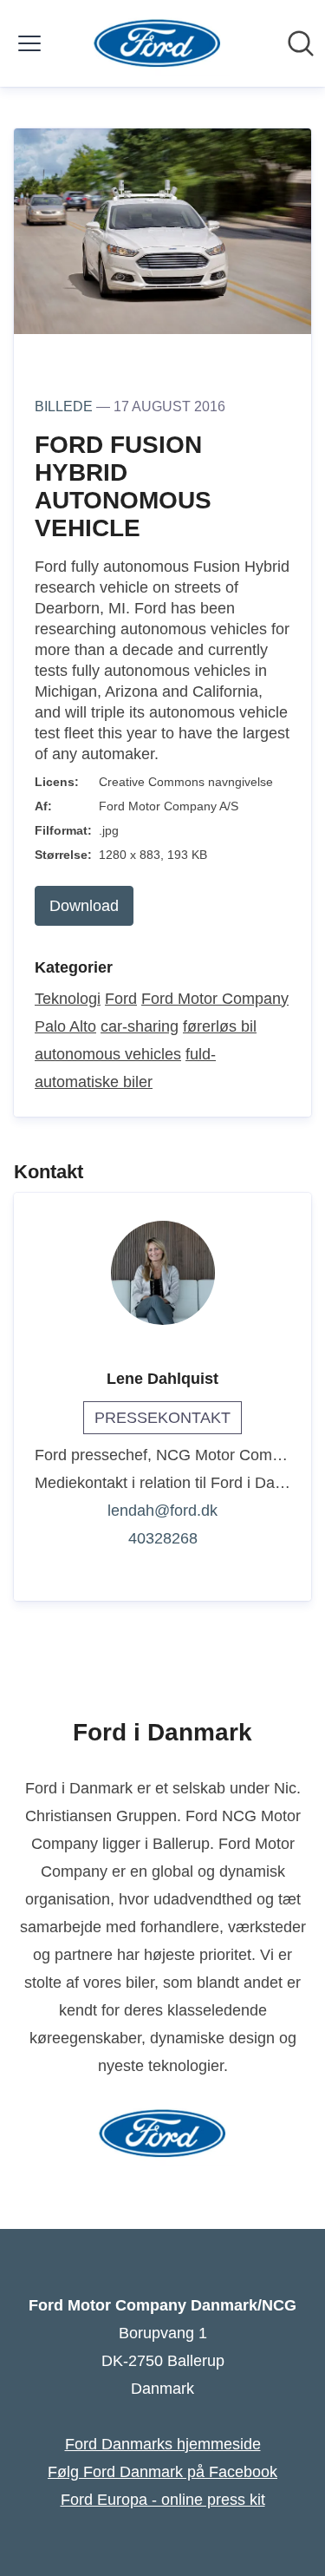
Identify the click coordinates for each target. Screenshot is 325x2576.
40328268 (163, 1538)
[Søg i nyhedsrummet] (301, 43)
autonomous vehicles (108, 1054)
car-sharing (140, 1026)
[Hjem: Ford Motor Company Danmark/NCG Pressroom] (157, 43)
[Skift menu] (29, 43)
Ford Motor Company (215, 999)
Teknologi (68, 999)
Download (84, 906)
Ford (121, 999)
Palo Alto (65, 1026)
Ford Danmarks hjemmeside (163, 2444)
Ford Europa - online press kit (163, 2500)
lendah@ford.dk (162, 1511)
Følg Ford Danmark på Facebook (162, 2472)
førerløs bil (220, 1026)
